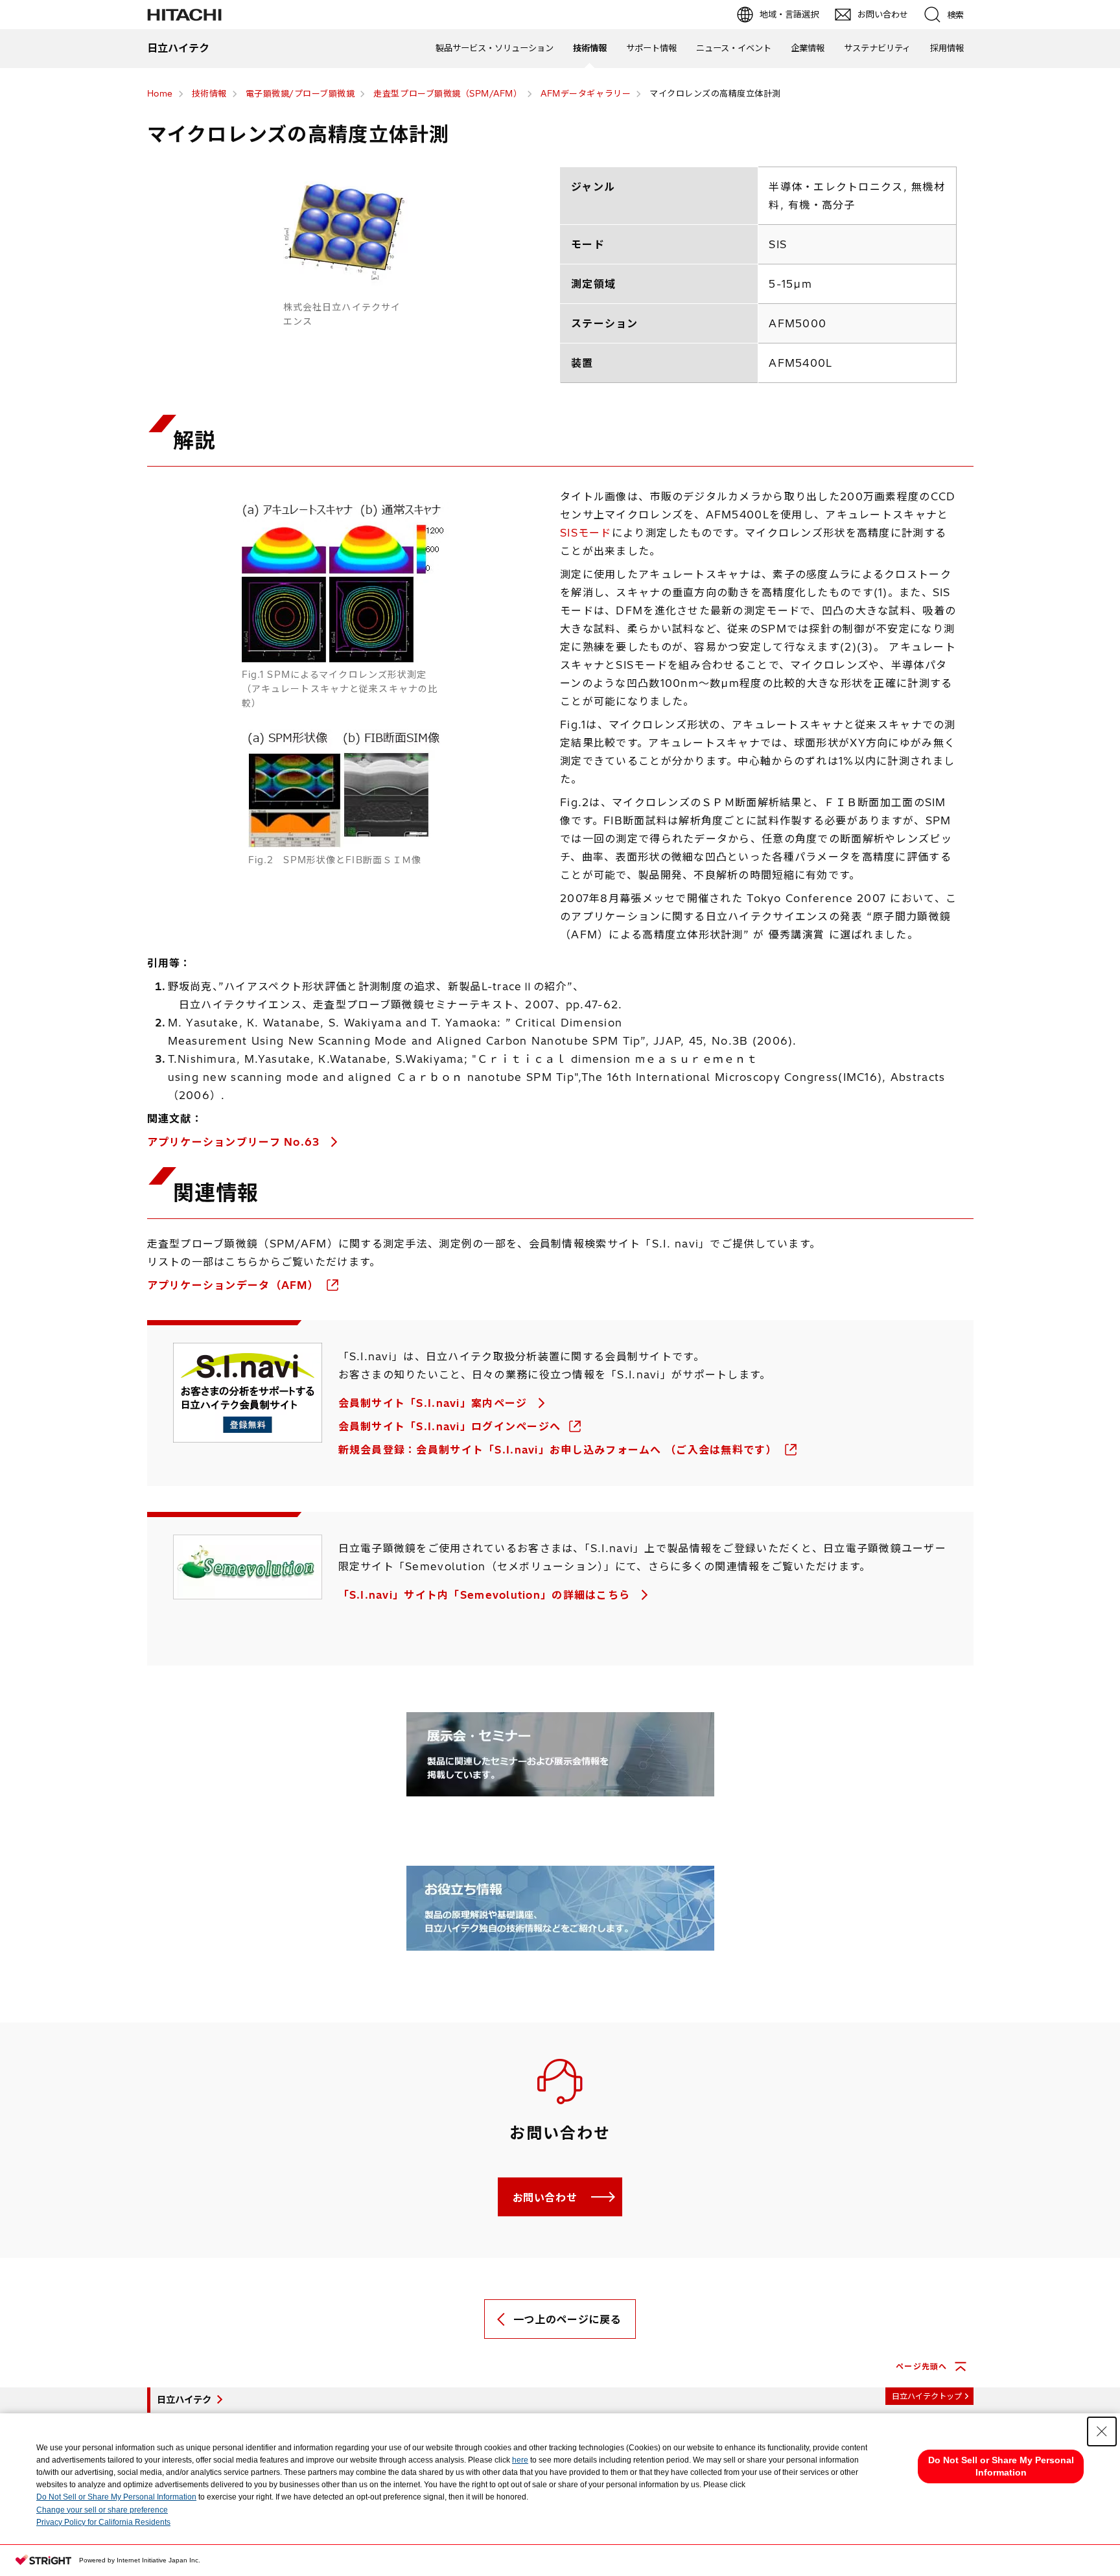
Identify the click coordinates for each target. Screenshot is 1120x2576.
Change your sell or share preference (102, 2510)
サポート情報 (651, 48)
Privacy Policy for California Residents (103, 2522)
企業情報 (808, 48)
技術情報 (590, 48)
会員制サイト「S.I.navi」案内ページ (435, 1403)
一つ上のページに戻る (567, 2319)
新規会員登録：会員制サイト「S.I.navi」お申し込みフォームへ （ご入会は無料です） (560, 1450)
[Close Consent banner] (1102, 2431)
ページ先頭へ (921, 2366)
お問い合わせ (545, 2198)
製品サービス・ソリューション (495, 48)
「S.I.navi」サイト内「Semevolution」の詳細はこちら (486, 1595)
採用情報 (947, 48)
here (520, 2460)
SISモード (586, 533)
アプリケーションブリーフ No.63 (235, 1142)
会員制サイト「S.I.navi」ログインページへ (451, 1426)
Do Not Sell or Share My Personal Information (116, 2497)
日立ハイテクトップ (927, 2396)
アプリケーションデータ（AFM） (235, 1285)
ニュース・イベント (734, 48)
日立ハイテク (184, 2400)
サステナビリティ (877, 48)
